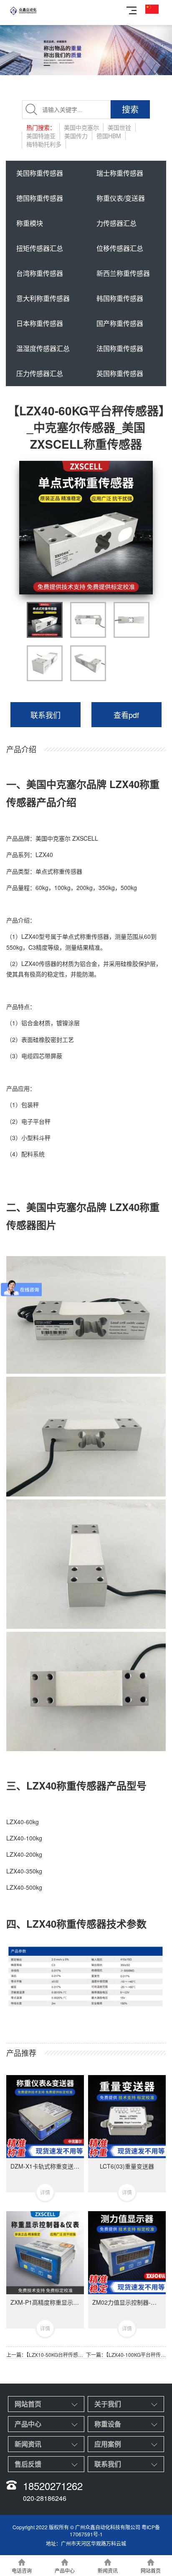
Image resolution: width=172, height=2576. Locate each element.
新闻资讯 (28, 2444)
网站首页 (28, 2404)
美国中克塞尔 (53, 838)
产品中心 (28, 2424)
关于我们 (108, 2404)
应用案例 (108, 2444)
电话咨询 (22, 2570)
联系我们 (46, 715)
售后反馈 (28, 2464)
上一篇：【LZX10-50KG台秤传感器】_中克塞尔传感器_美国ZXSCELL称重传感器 (46, 2355)
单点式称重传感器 (59, 871)
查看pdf (126, 715)
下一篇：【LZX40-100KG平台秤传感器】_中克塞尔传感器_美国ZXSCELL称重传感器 (126, 2355)
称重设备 (108, 2424)
